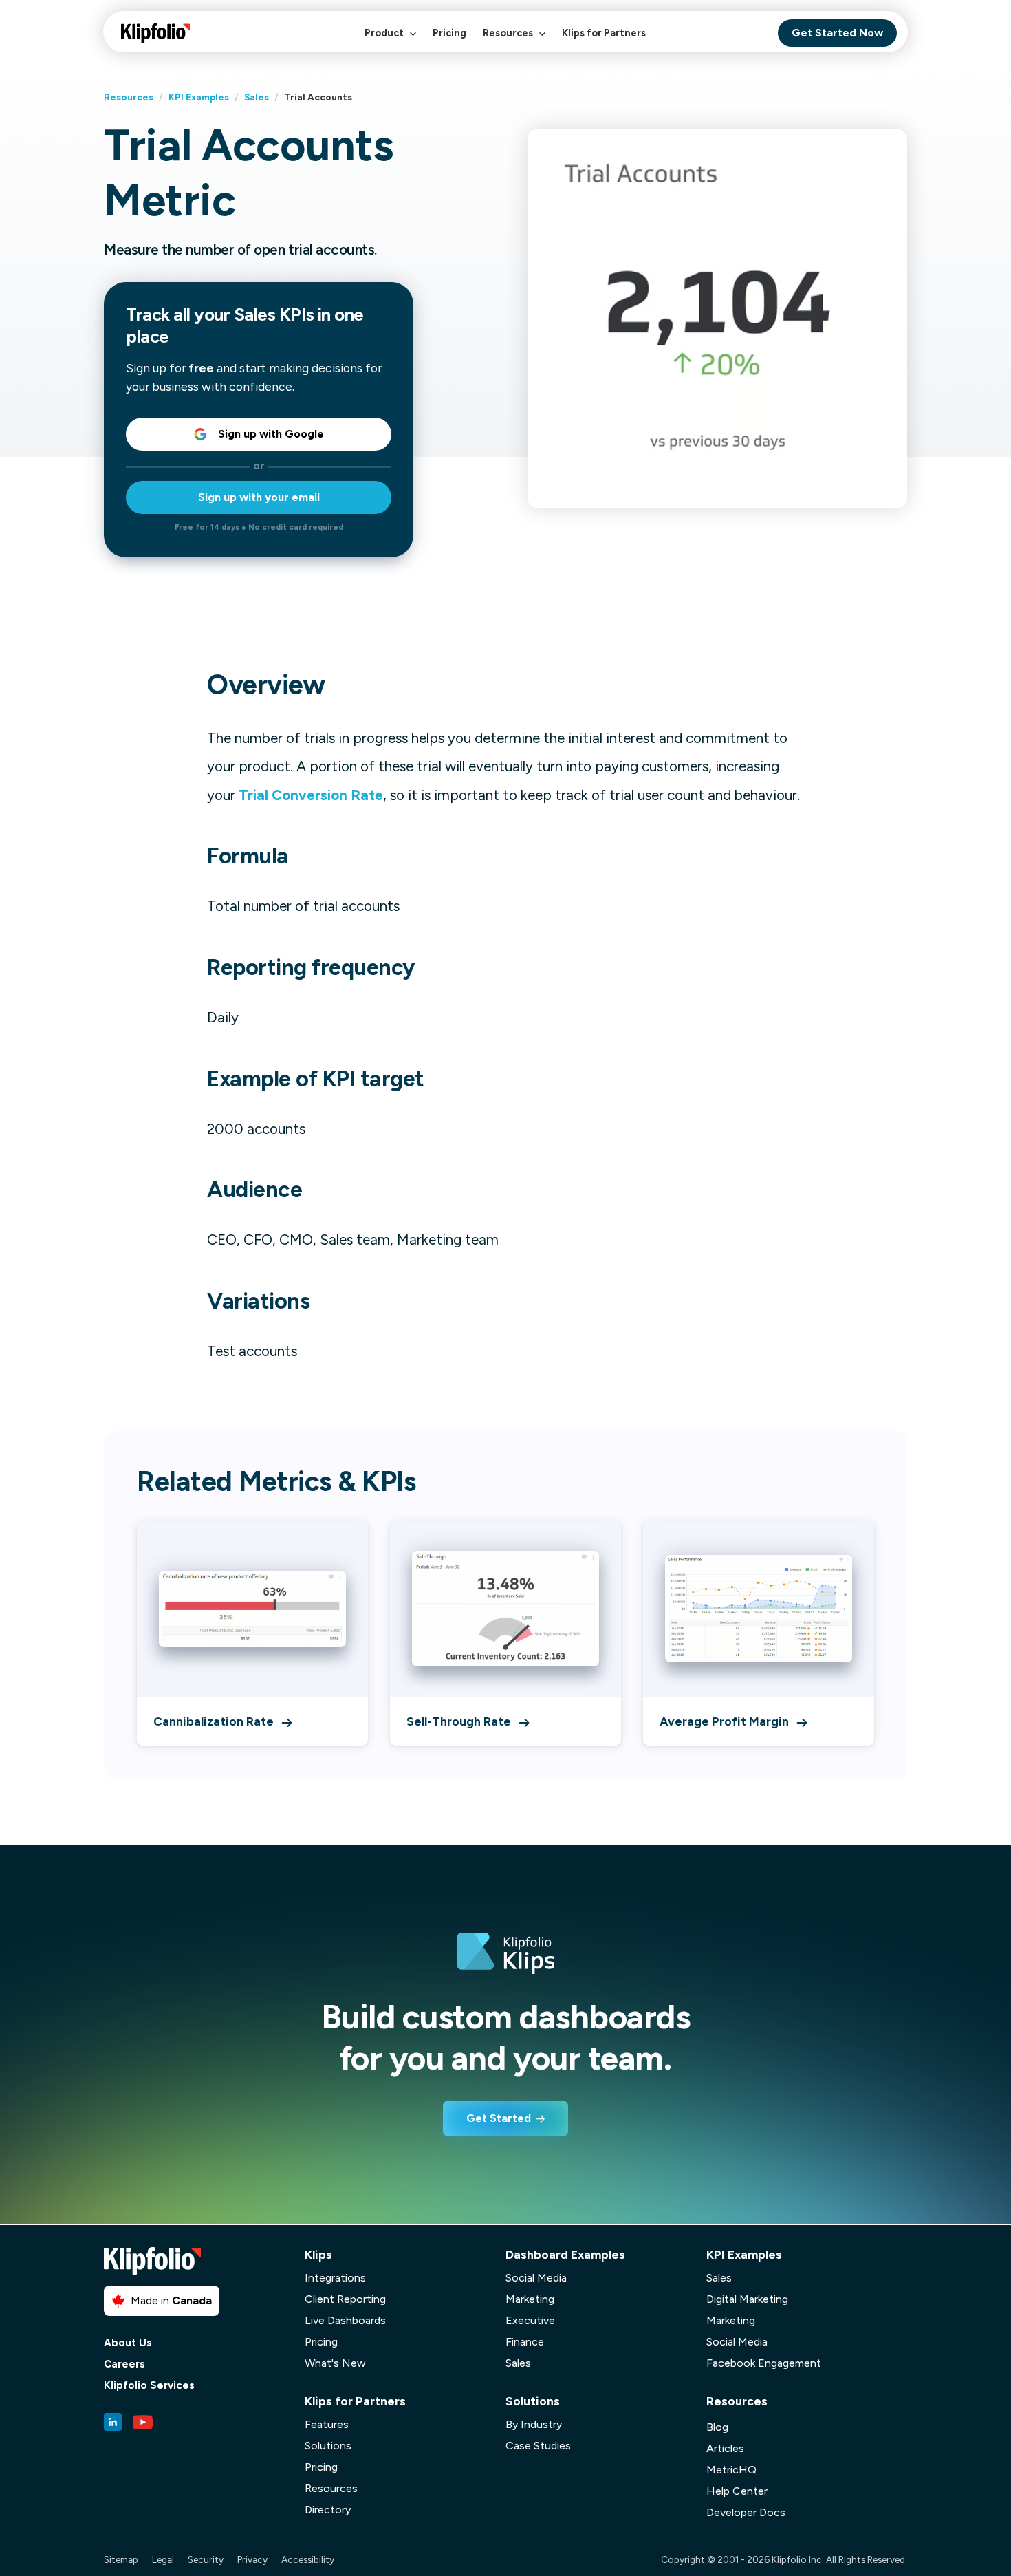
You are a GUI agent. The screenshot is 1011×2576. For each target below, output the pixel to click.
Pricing (449, 33)
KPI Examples (199, 97)
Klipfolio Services (149, 2386)
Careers (124, 2364)
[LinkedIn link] (113, 2422)
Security (206, 2559)
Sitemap (121, 2559)
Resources (509, 33)
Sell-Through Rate (459, 1721)
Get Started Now (837, 33)
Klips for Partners (604, 33)
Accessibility (308, 2559)
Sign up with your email (259, 497)
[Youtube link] (143, 2422)
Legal (163, 2559)
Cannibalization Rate (214, 1721)
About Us (128, 2343)
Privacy (252, 2559)
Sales (257, 97)
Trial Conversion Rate (311, 795)
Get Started (499, 2118)
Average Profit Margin (724, 1721)
